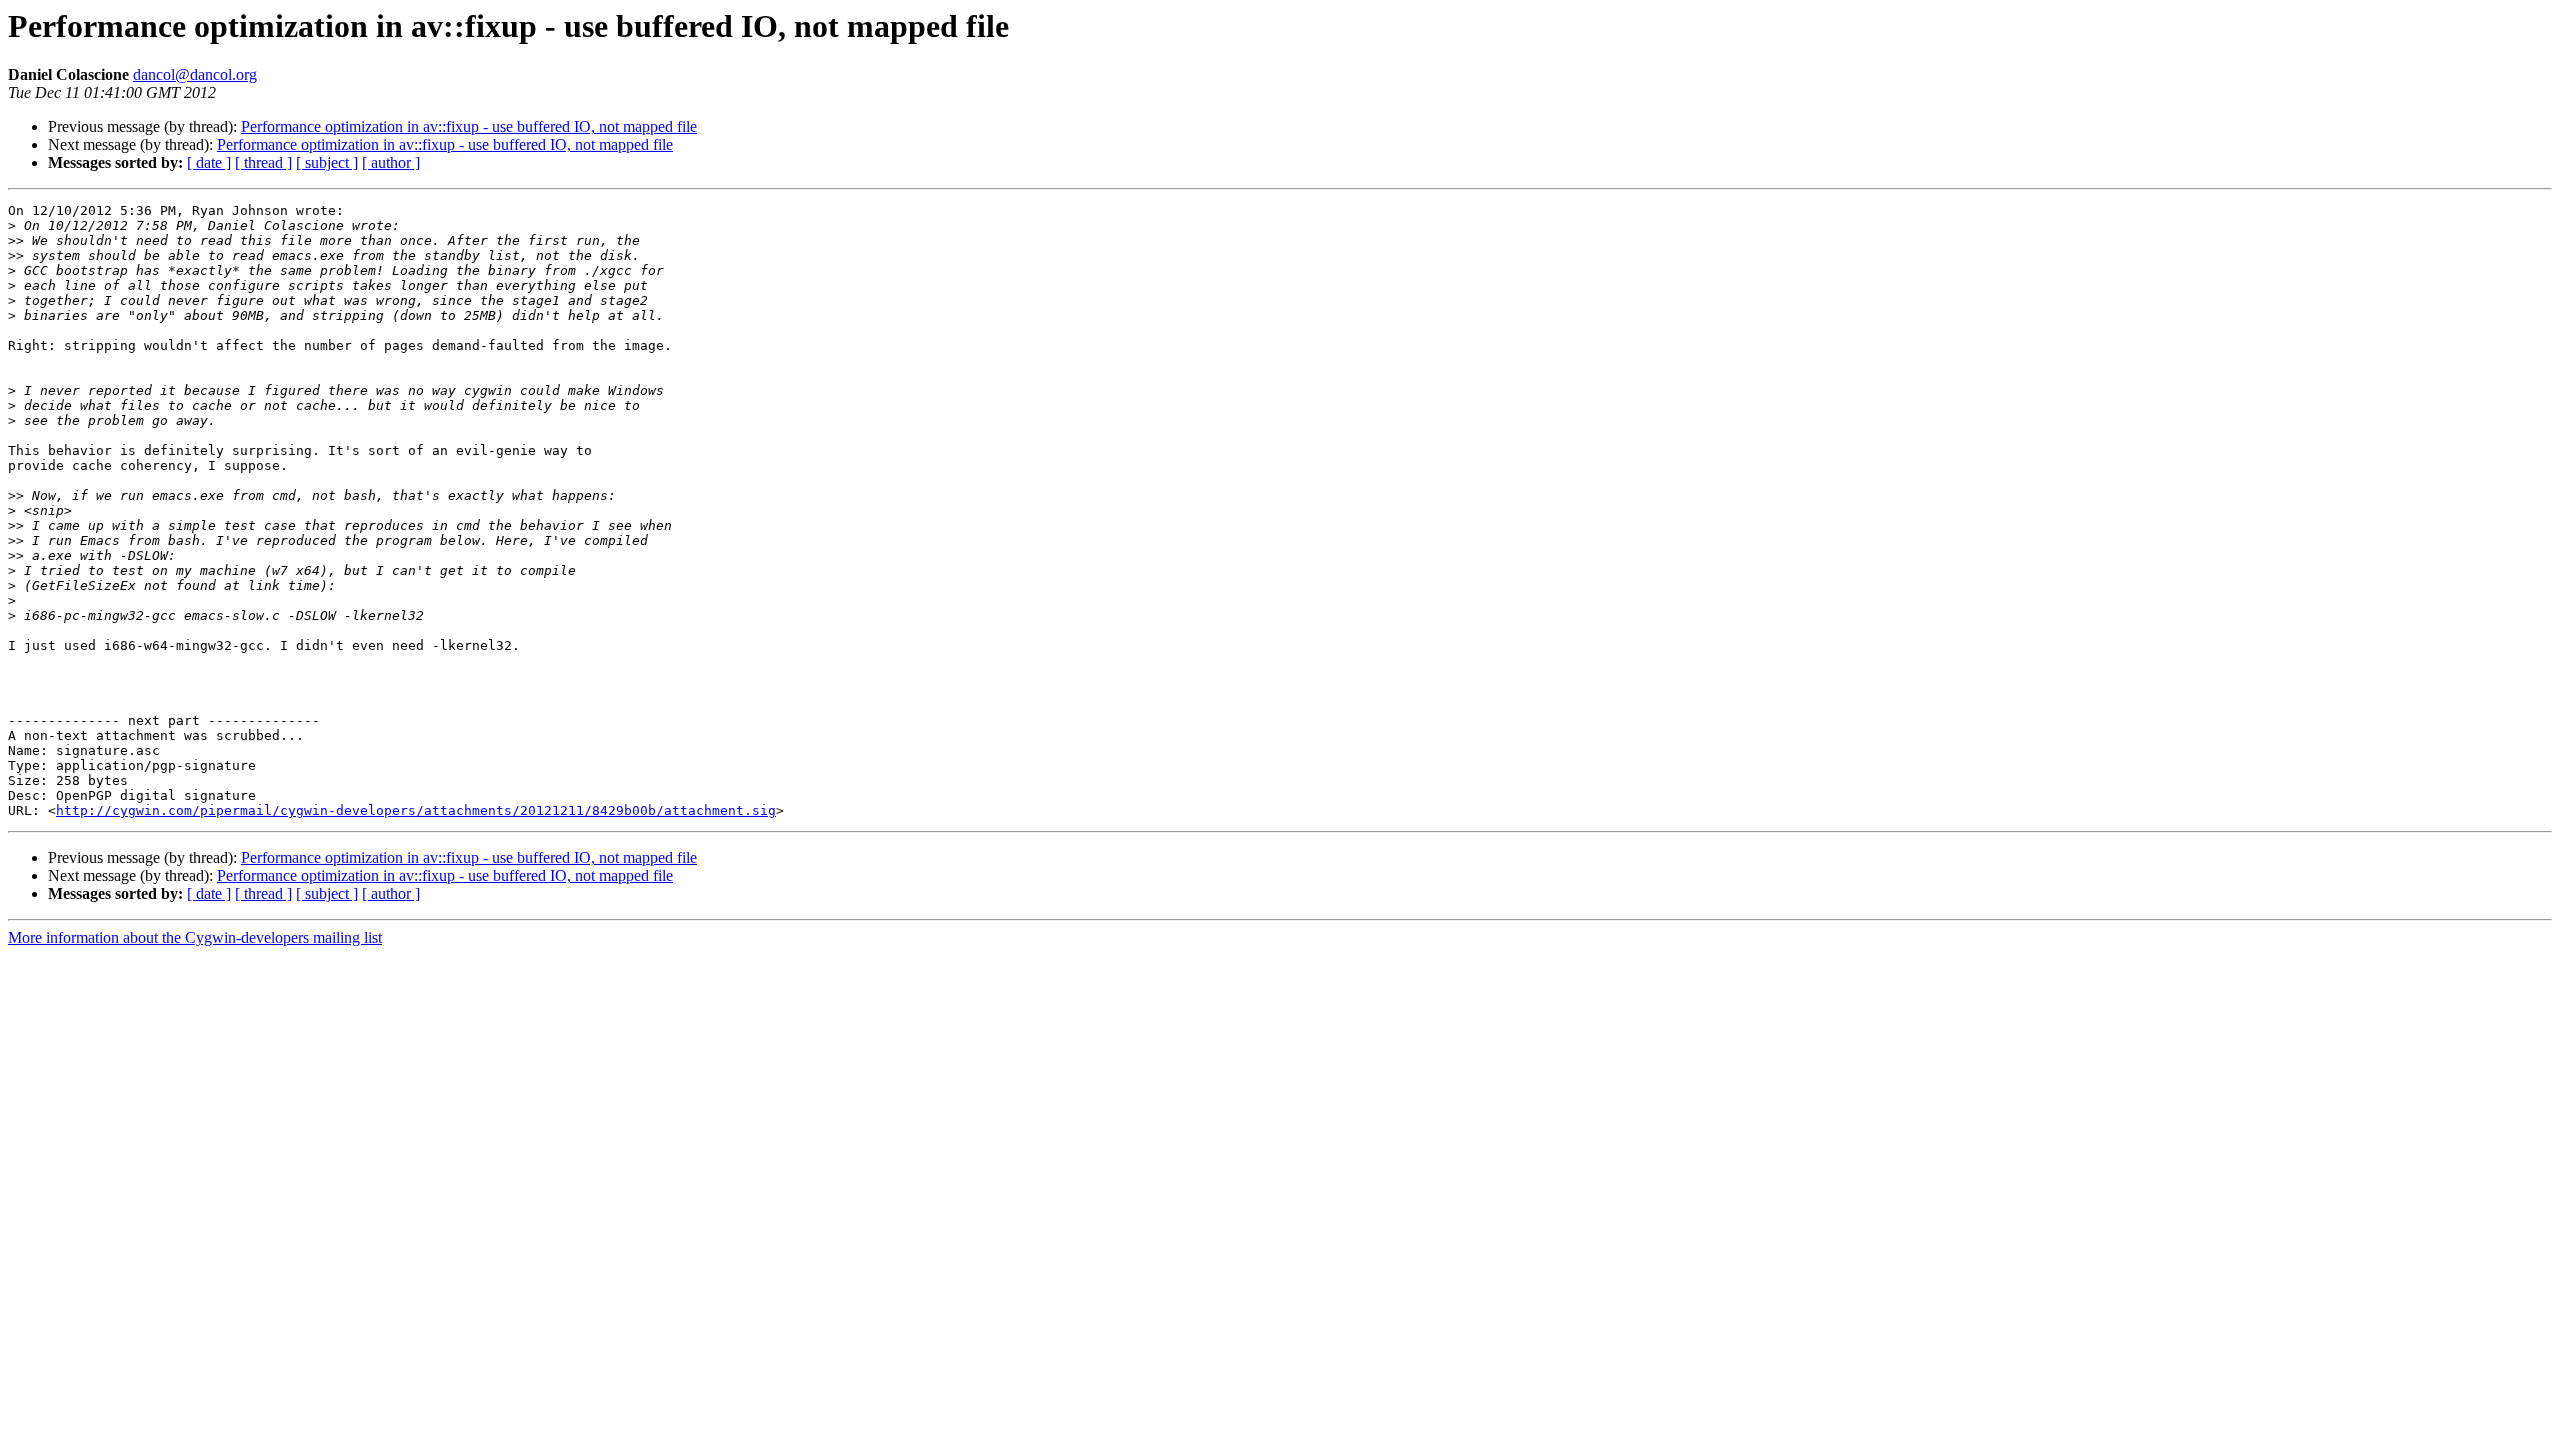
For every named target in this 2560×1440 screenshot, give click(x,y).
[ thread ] (263, 162)
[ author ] (391, 162)
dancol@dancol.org (195, 74)
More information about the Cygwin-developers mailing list (195, 937)
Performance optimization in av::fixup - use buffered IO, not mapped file (469, 126)
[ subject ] (327, 162)
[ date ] (209, 162)
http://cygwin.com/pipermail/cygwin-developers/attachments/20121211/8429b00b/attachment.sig (416, 810)
